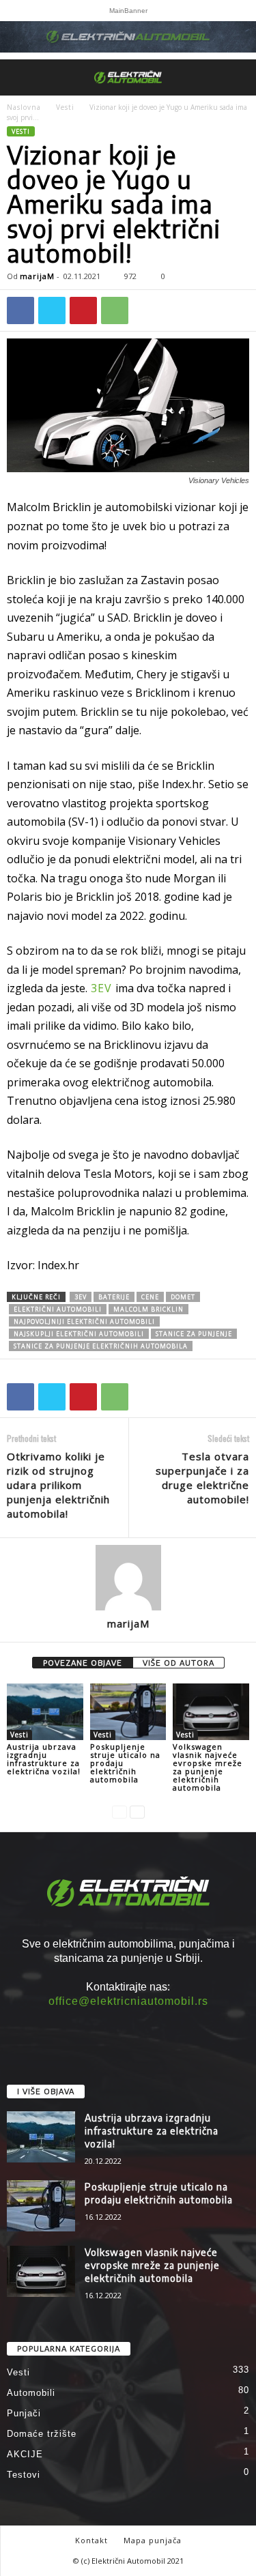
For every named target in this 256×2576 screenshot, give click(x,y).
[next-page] (137, 1811)
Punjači (24, 2413)
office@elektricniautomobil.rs (128, 2001)
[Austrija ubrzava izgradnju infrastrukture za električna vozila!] (45, 1712)
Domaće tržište (42, 2434)
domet (183, 1297)
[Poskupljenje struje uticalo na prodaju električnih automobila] (128, 1712)
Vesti (65, 107)
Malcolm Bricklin (148, 1309)
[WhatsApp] (115, 310)
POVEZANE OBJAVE (83, 1663)
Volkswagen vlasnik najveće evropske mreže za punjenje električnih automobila (208, 1767)
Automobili (31, 2393)
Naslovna (24, 107)
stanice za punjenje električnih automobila (101, 1346)
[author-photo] (128, 1578)
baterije (114, 1297)
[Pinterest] (83, 310)
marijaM (37, 276)
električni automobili (58, 1309)
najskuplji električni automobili (79, 1334)
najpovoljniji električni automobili (84, 1321)
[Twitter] (52, 310)
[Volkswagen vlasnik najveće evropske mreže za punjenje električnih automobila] (211, 1712)
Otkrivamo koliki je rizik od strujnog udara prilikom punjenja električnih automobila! (58, 1485)
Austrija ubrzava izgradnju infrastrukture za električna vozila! (44, 1759)
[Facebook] (20, 310)
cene (150, 1297)
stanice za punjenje (194, 1334)
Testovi (24, 2475)
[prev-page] (119, 1811)
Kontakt (91, 2540)
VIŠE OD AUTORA (179, 1663)
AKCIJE (25, 2454)
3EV (101, 988)
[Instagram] (128, 2027)
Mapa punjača (153, 2540)
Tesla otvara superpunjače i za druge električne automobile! (202, 1478)
